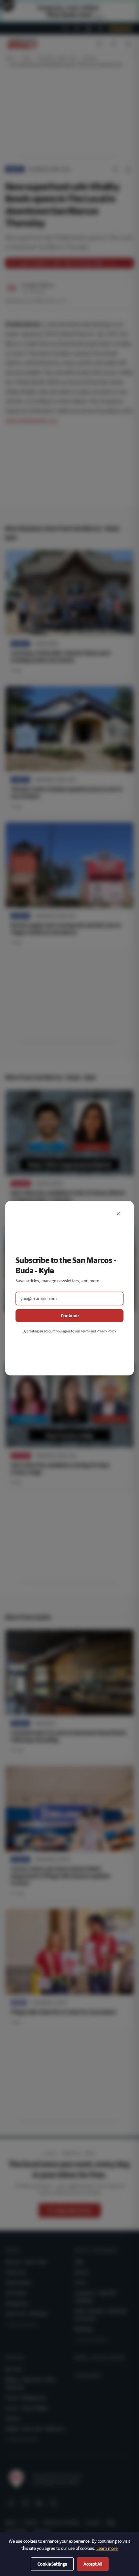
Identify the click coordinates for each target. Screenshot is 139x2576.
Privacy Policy (106, 1331)
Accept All (93, 2564)
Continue (70, 1316)
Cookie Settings (52, 2564)
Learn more (107, 2548)
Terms (85, 1331)
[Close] (118, 1214)
